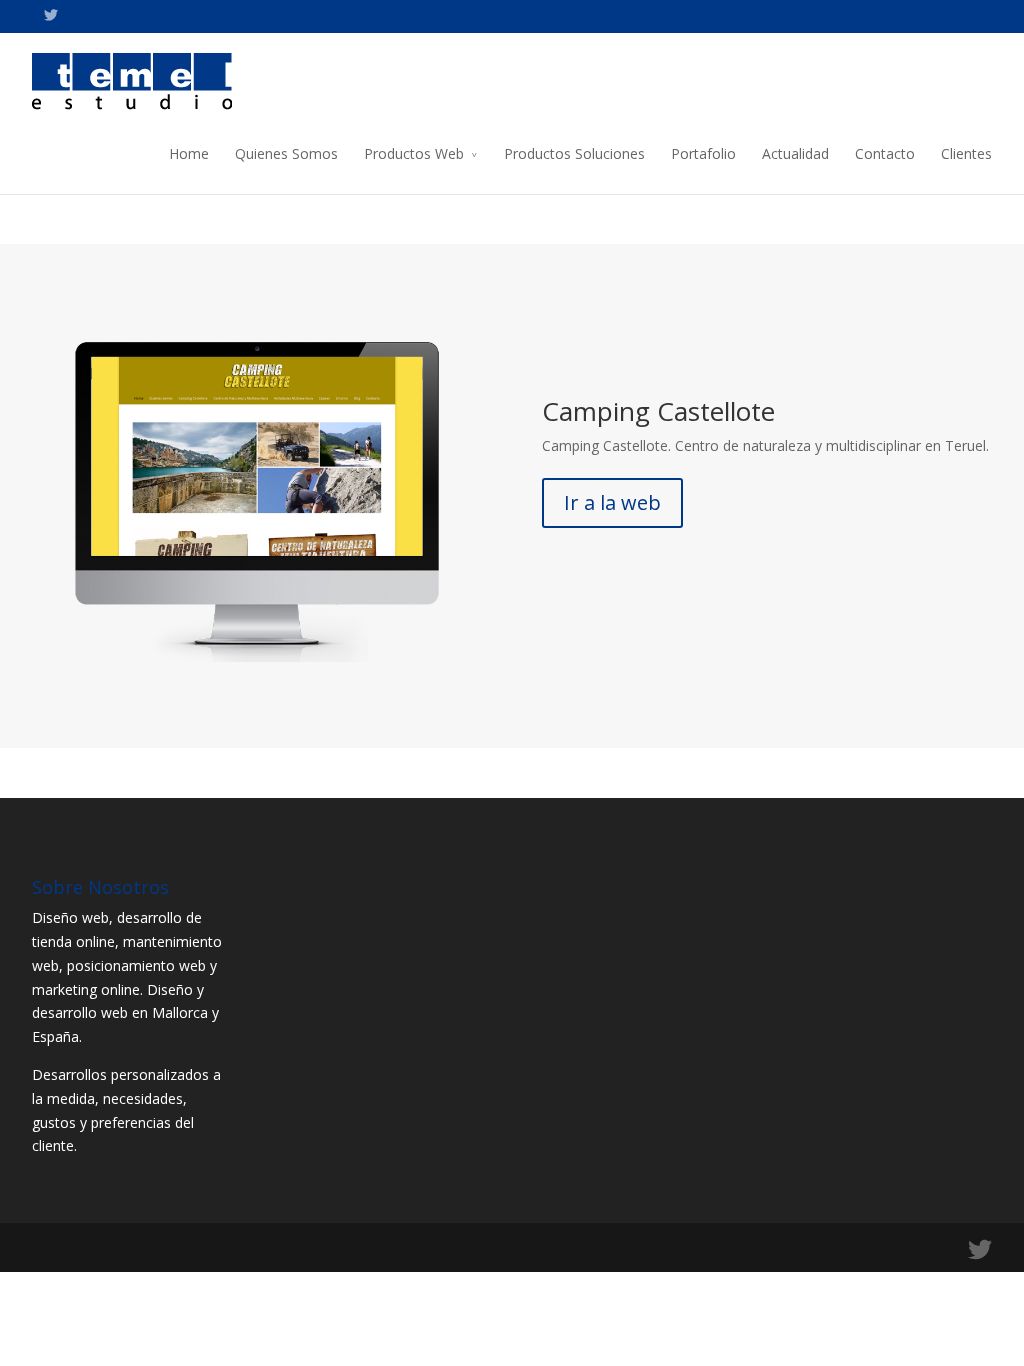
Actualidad (795, 153)
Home (189, 153)
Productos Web (414, 153)
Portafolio (703, 153)
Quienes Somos (286, 153)
